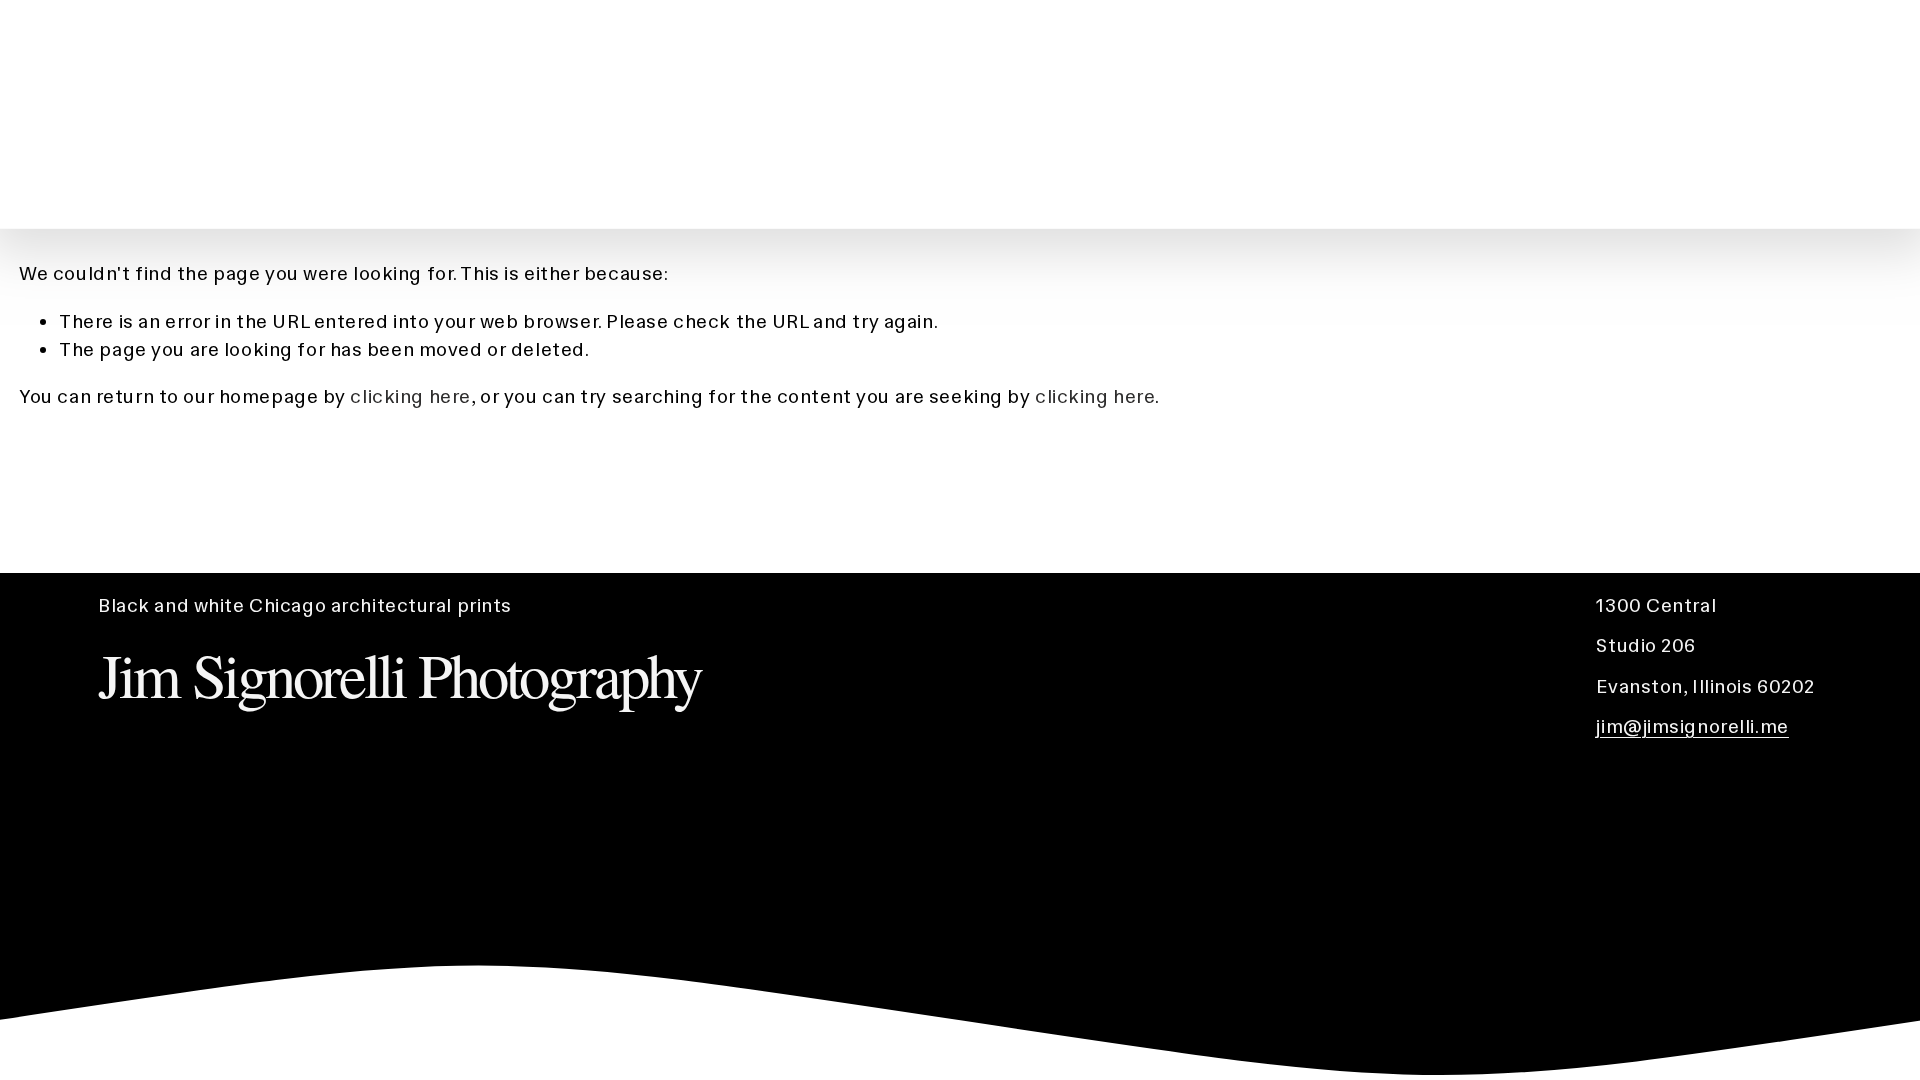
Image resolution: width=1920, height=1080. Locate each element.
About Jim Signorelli (1740, 113)
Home (1583, 113)
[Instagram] (1842, 115)
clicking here (410, 396)
